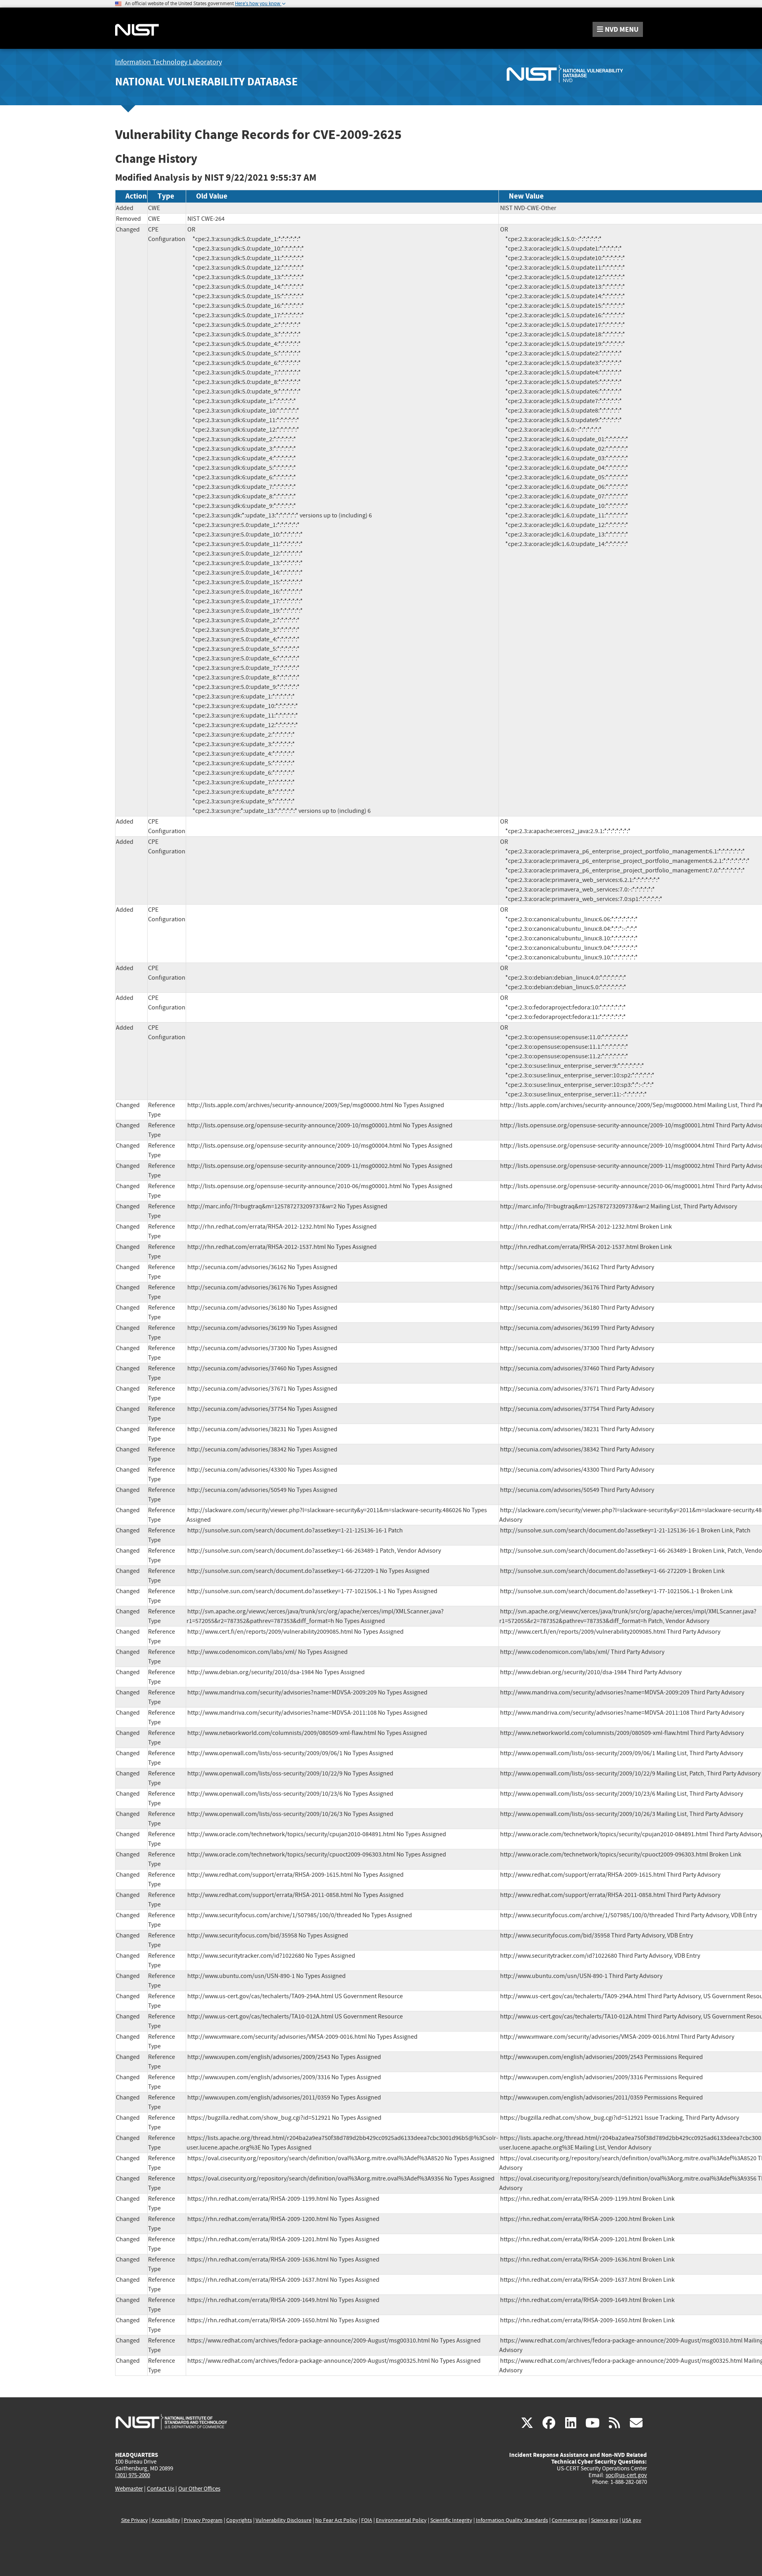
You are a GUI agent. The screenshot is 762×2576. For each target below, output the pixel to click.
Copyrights (239, 2520)
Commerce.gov (570, 2520)
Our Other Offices (199, 2489)
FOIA (367, 2520)
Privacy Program (203, 2520)
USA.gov (632, 2520)
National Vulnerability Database (206, 82)
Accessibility (166, 2520)
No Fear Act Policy (336, 2520)
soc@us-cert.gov (626, 2475)
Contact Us (161, 2489)
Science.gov (605, 2520)
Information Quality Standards (512, 2520)
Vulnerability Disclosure (284, 2520)
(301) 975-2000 (133, 2475)
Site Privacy (135, 2520)
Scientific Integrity (451, 2520)
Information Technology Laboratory (168, 62)
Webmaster (129, 2489)
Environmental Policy (401, 2520)
